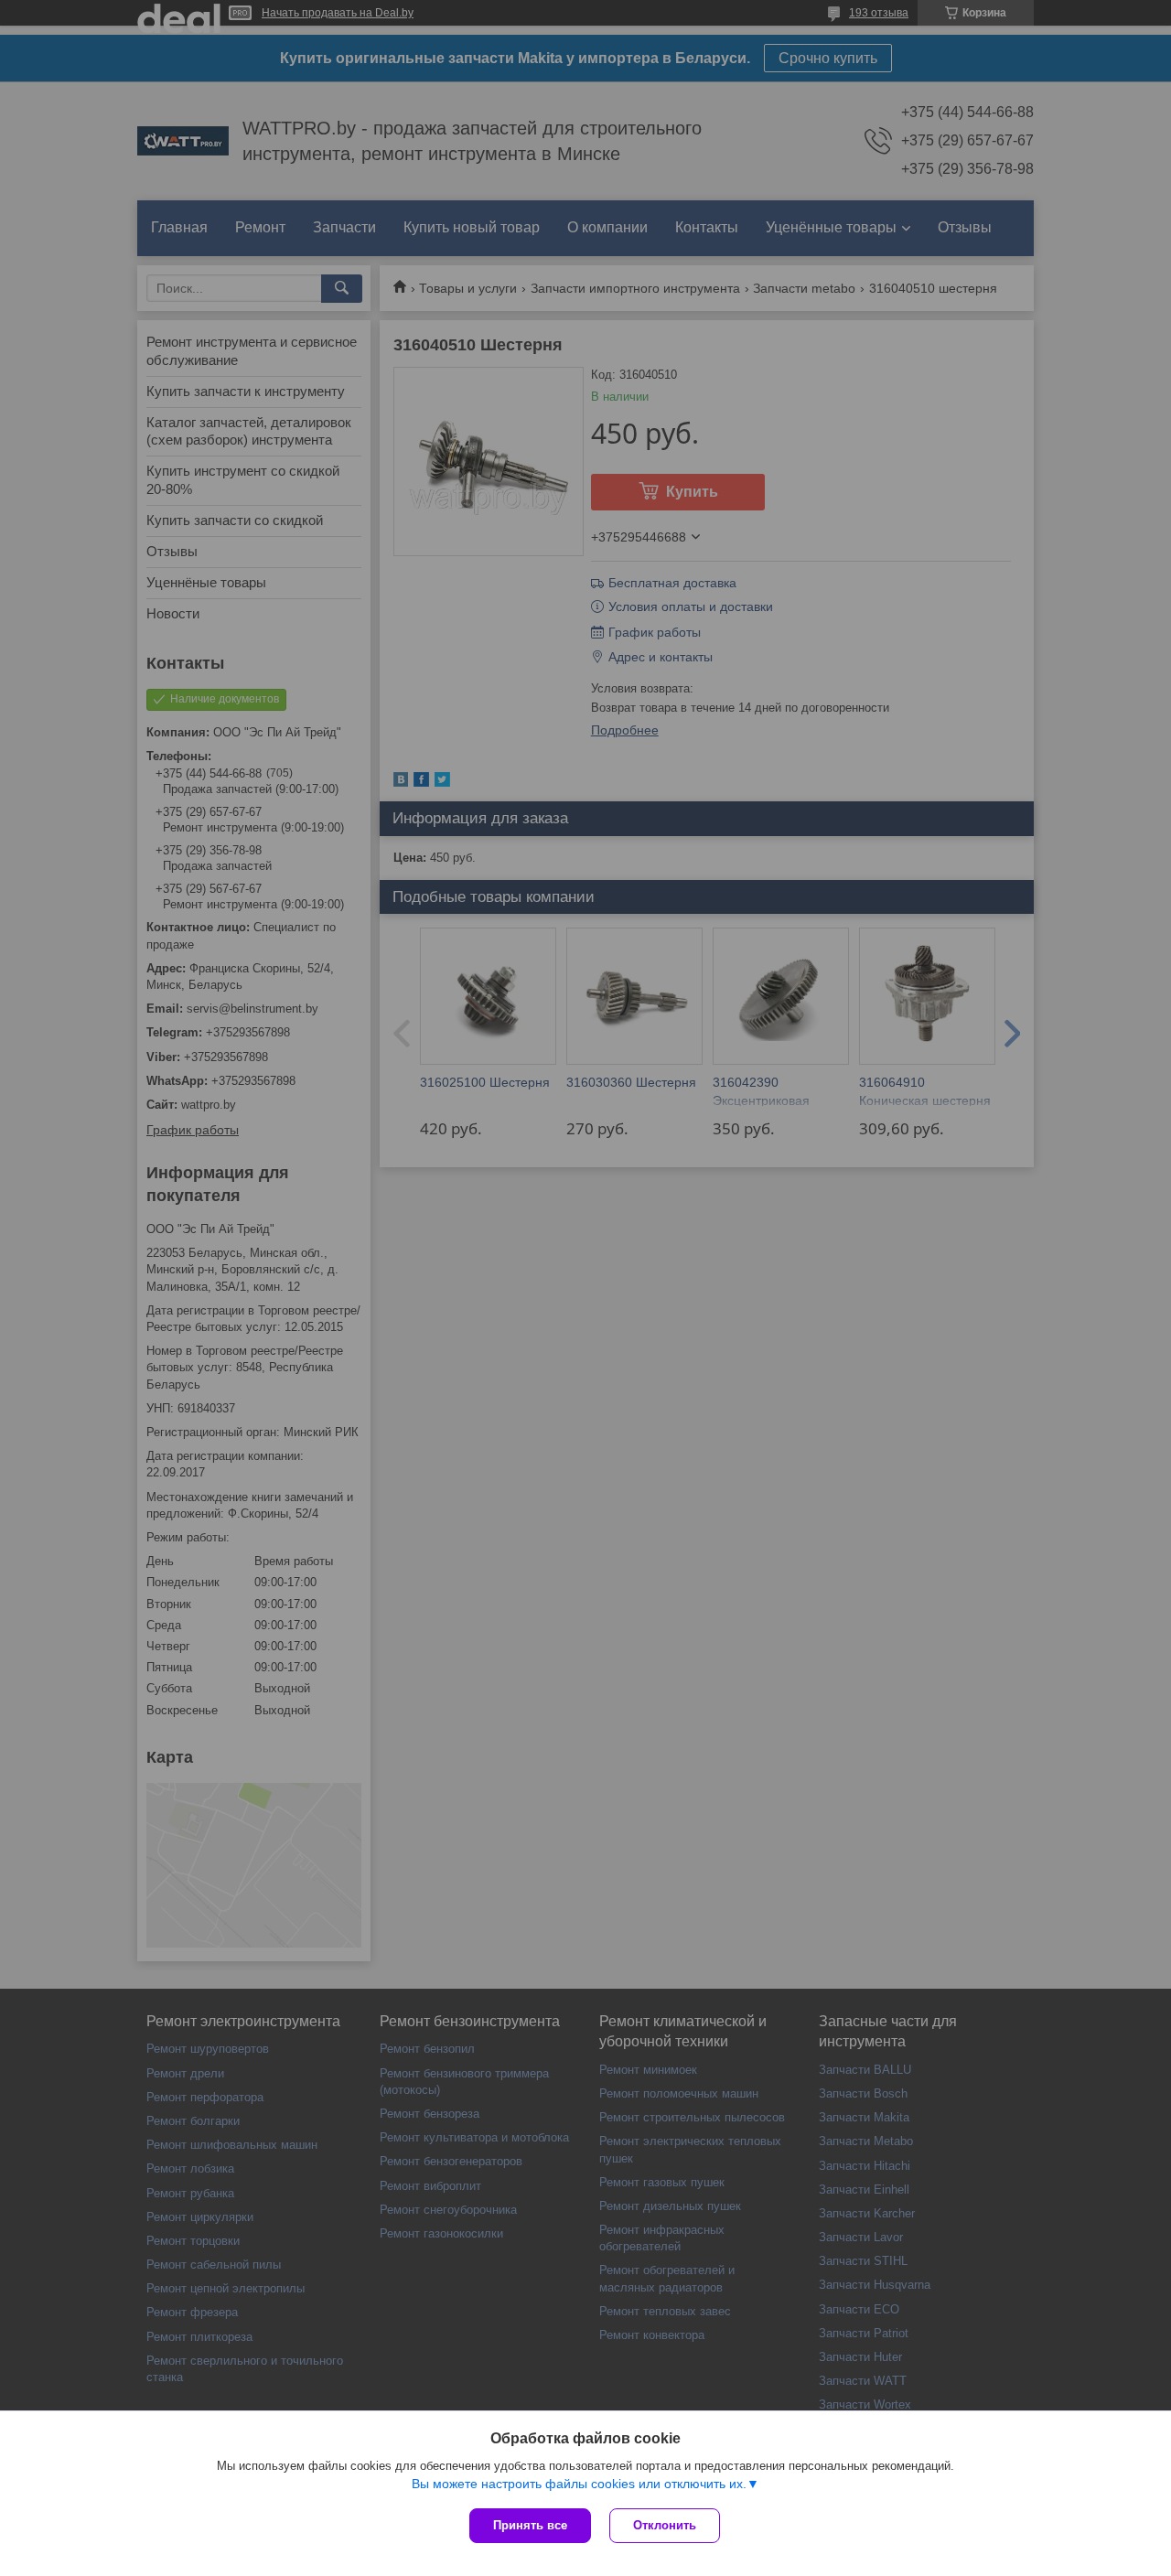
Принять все (530, 2525)
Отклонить (665, 2525)
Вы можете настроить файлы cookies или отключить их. (579, 2484)
